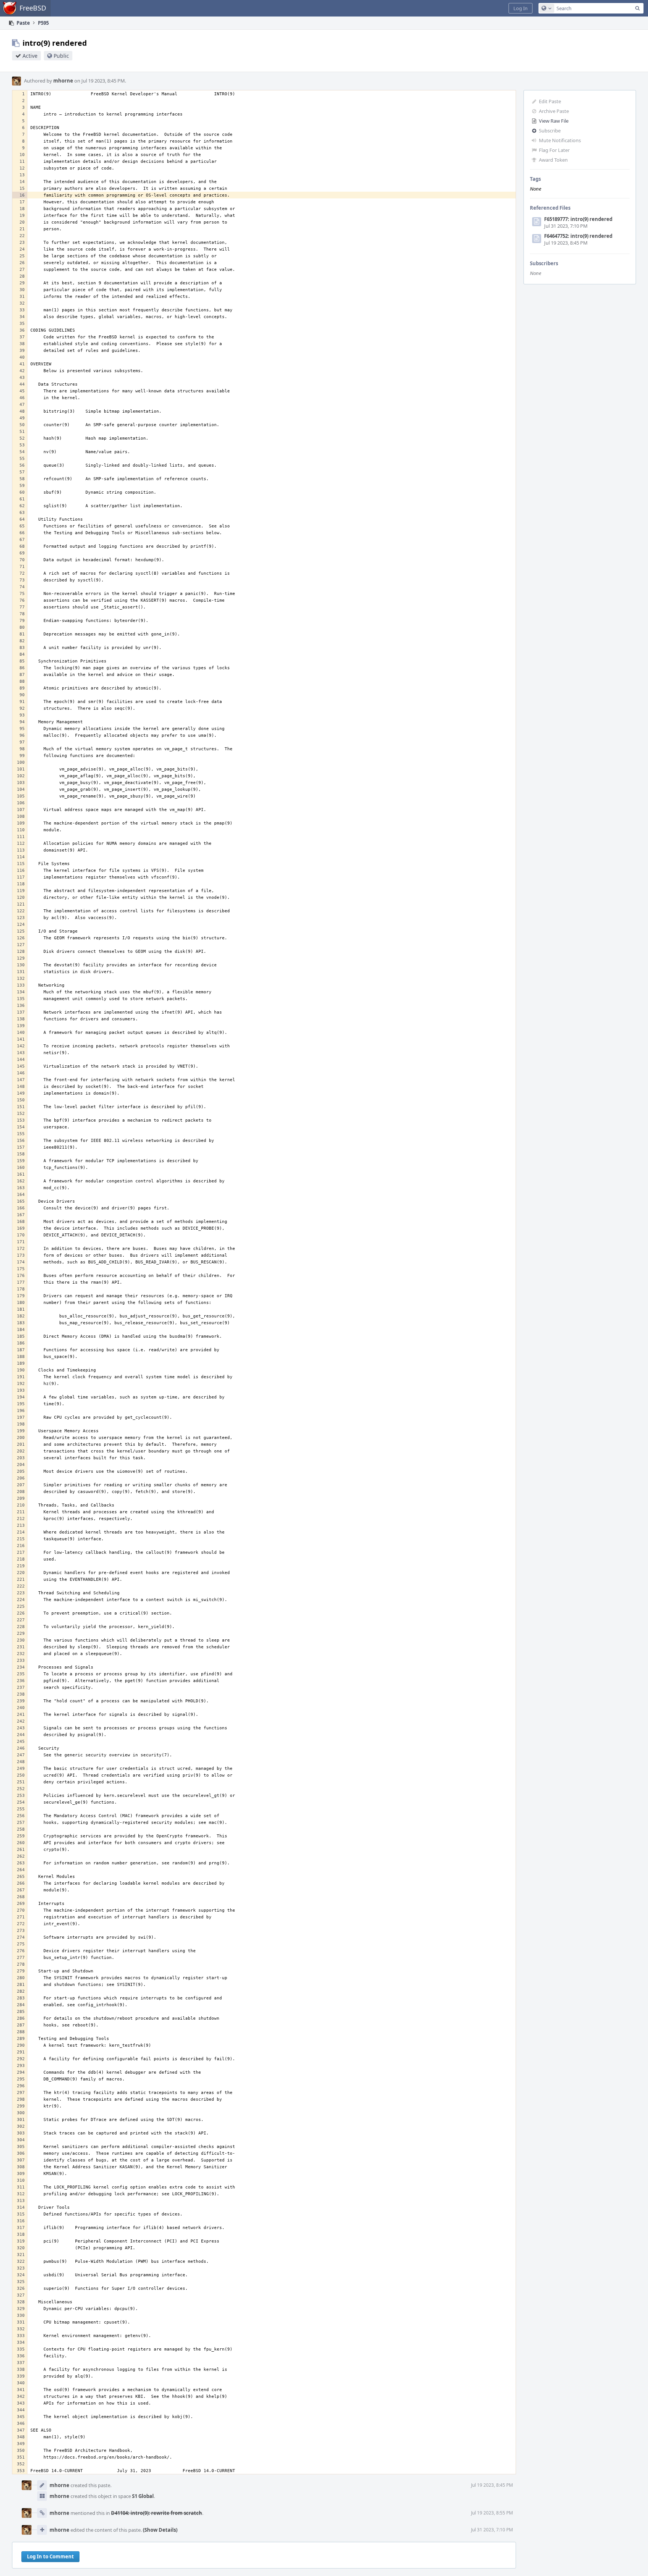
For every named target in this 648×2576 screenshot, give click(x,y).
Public (61, 56)
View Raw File (554, 121)
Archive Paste (554, 111)
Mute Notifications (560, 140)
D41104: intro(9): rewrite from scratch (157, 2513)
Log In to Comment (50, 2556)
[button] (520, 8)
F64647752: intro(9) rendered (578, 236)
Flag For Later (554, 150)
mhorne (63, 81)
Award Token (553, 160)
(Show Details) (160, 2530)
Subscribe (550, 131)
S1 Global (143, 2496)
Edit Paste (550, 101)
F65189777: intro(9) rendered (578, 219)
